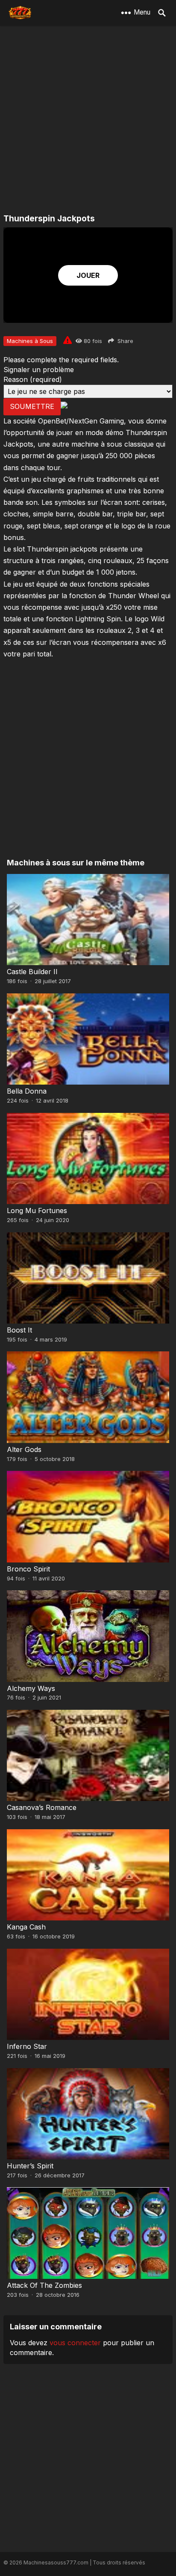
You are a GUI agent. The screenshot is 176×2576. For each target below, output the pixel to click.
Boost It (19, 1330)
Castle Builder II (32, 972)
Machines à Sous (30, 341)
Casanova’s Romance (42, 1807)
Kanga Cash (26, 1927)
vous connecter (75, 2343)
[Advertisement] (88, 120)
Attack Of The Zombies (44, 2285)
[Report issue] (67, 340)
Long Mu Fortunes (37, 1210)
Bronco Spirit (28, 1569)
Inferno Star (27, 2046)
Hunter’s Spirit (30, 2166)
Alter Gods (24, 1449)
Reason (33, 379)
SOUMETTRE (32, 406)
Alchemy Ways (31, 1688)
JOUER (88, 275)
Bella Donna (27, 1091)
